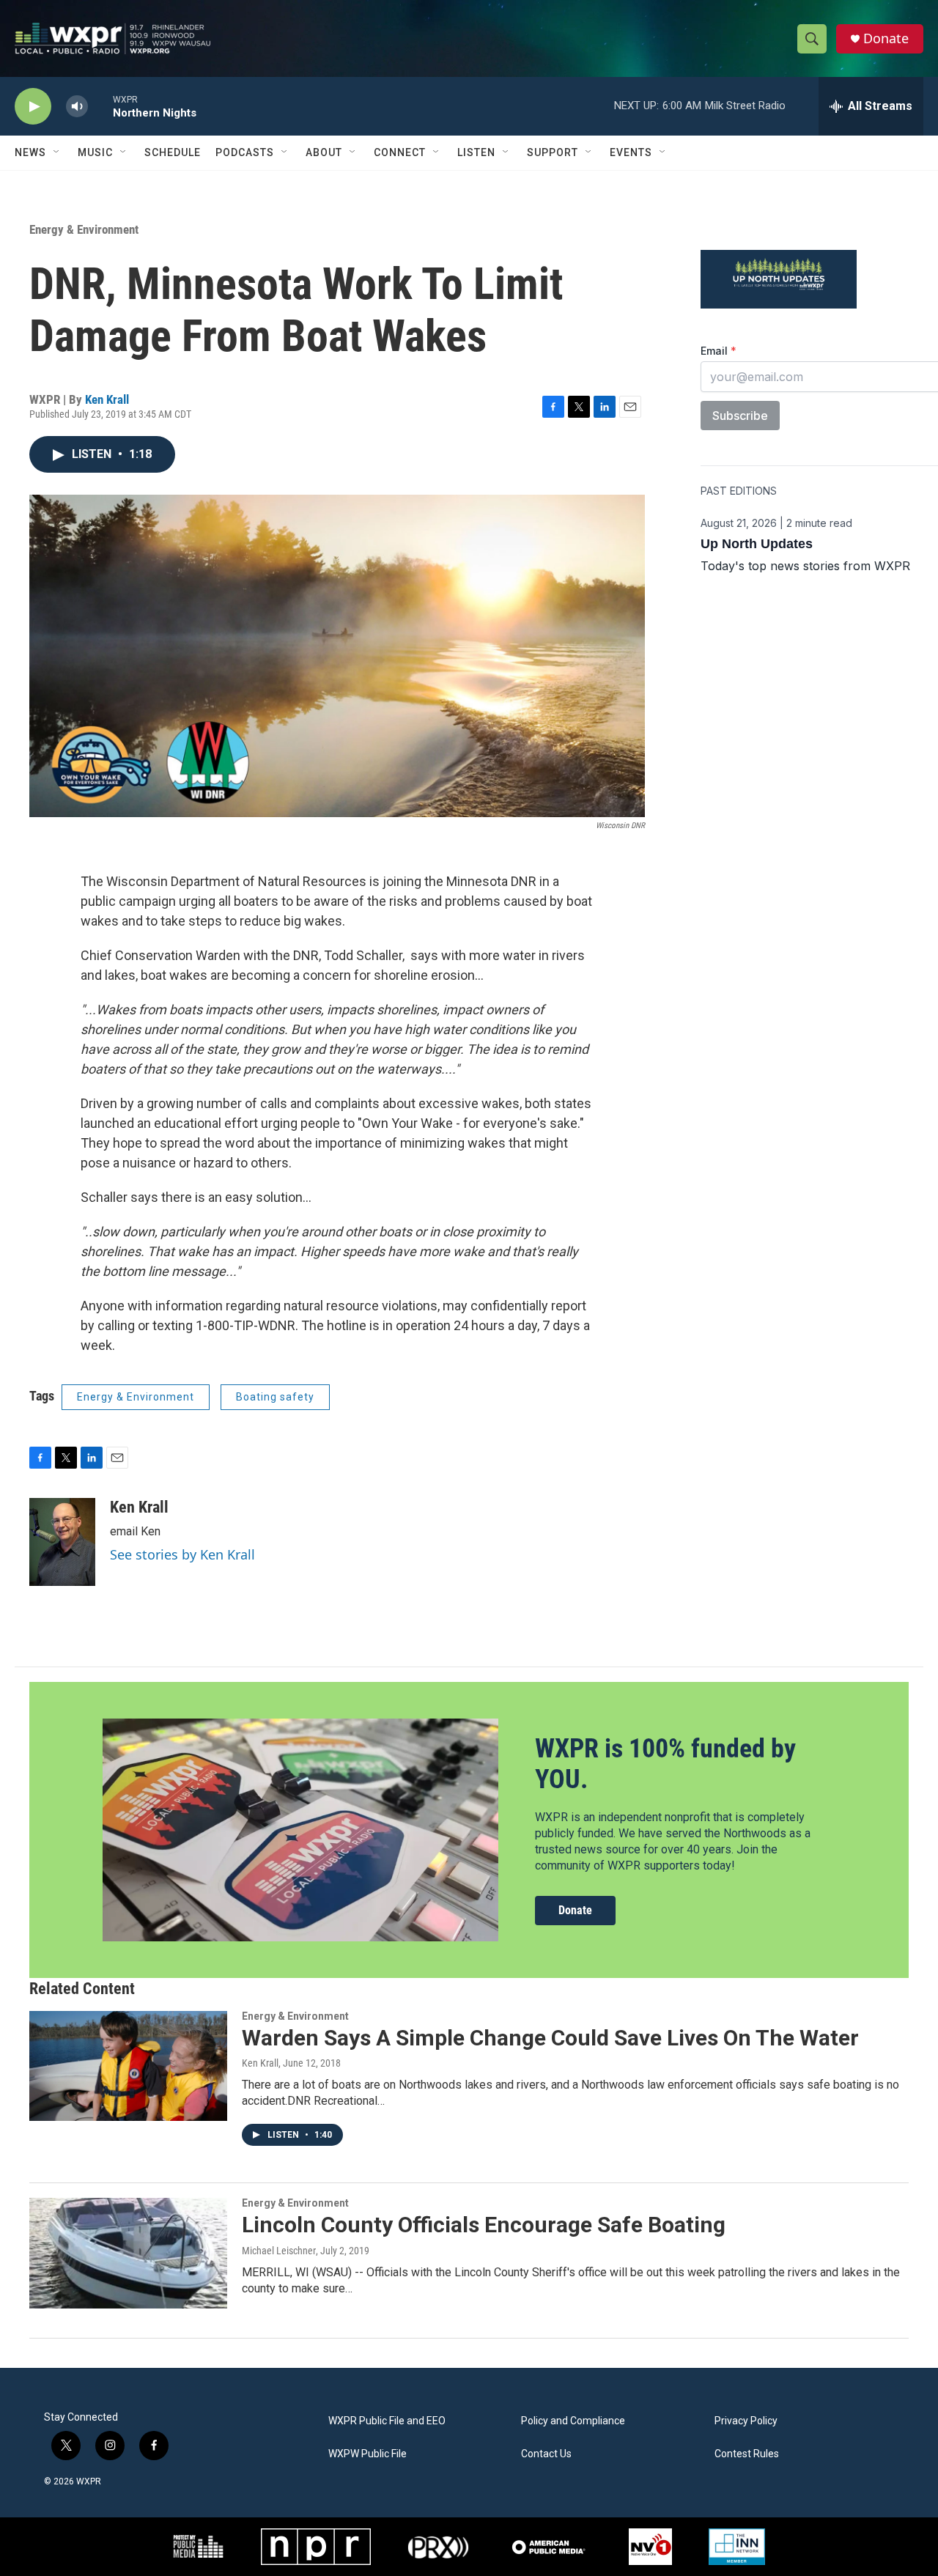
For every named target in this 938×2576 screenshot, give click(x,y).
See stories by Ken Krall (182, 1554)
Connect (400, 152)
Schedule (173, 152)
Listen (476, 152)
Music (95, 152)
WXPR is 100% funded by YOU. (665, 1764)
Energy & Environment (84, 229)
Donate (886, 38)
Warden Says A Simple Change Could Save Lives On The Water (550, 2038)
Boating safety (275, 1397)
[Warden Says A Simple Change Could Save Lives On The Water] (128, 2066)
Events (631, 152)
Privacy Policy (746, 2421)
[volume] (77, 107)
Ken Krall (107, 399)
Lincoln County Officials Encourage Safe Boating (484, 2225)
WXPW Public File (368, 2454)
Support (553, 152)
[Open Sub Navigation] (57, 152)
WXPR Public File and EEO (387, 2421)
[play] (33, 107)
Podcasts (245, 152)
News (30, 152)
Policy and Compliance (573, 2421)
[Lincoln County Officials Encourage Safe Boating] (128, 2253)
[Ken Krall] (62, 1542)
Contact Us (546, 2454)
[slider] (100, 106)
